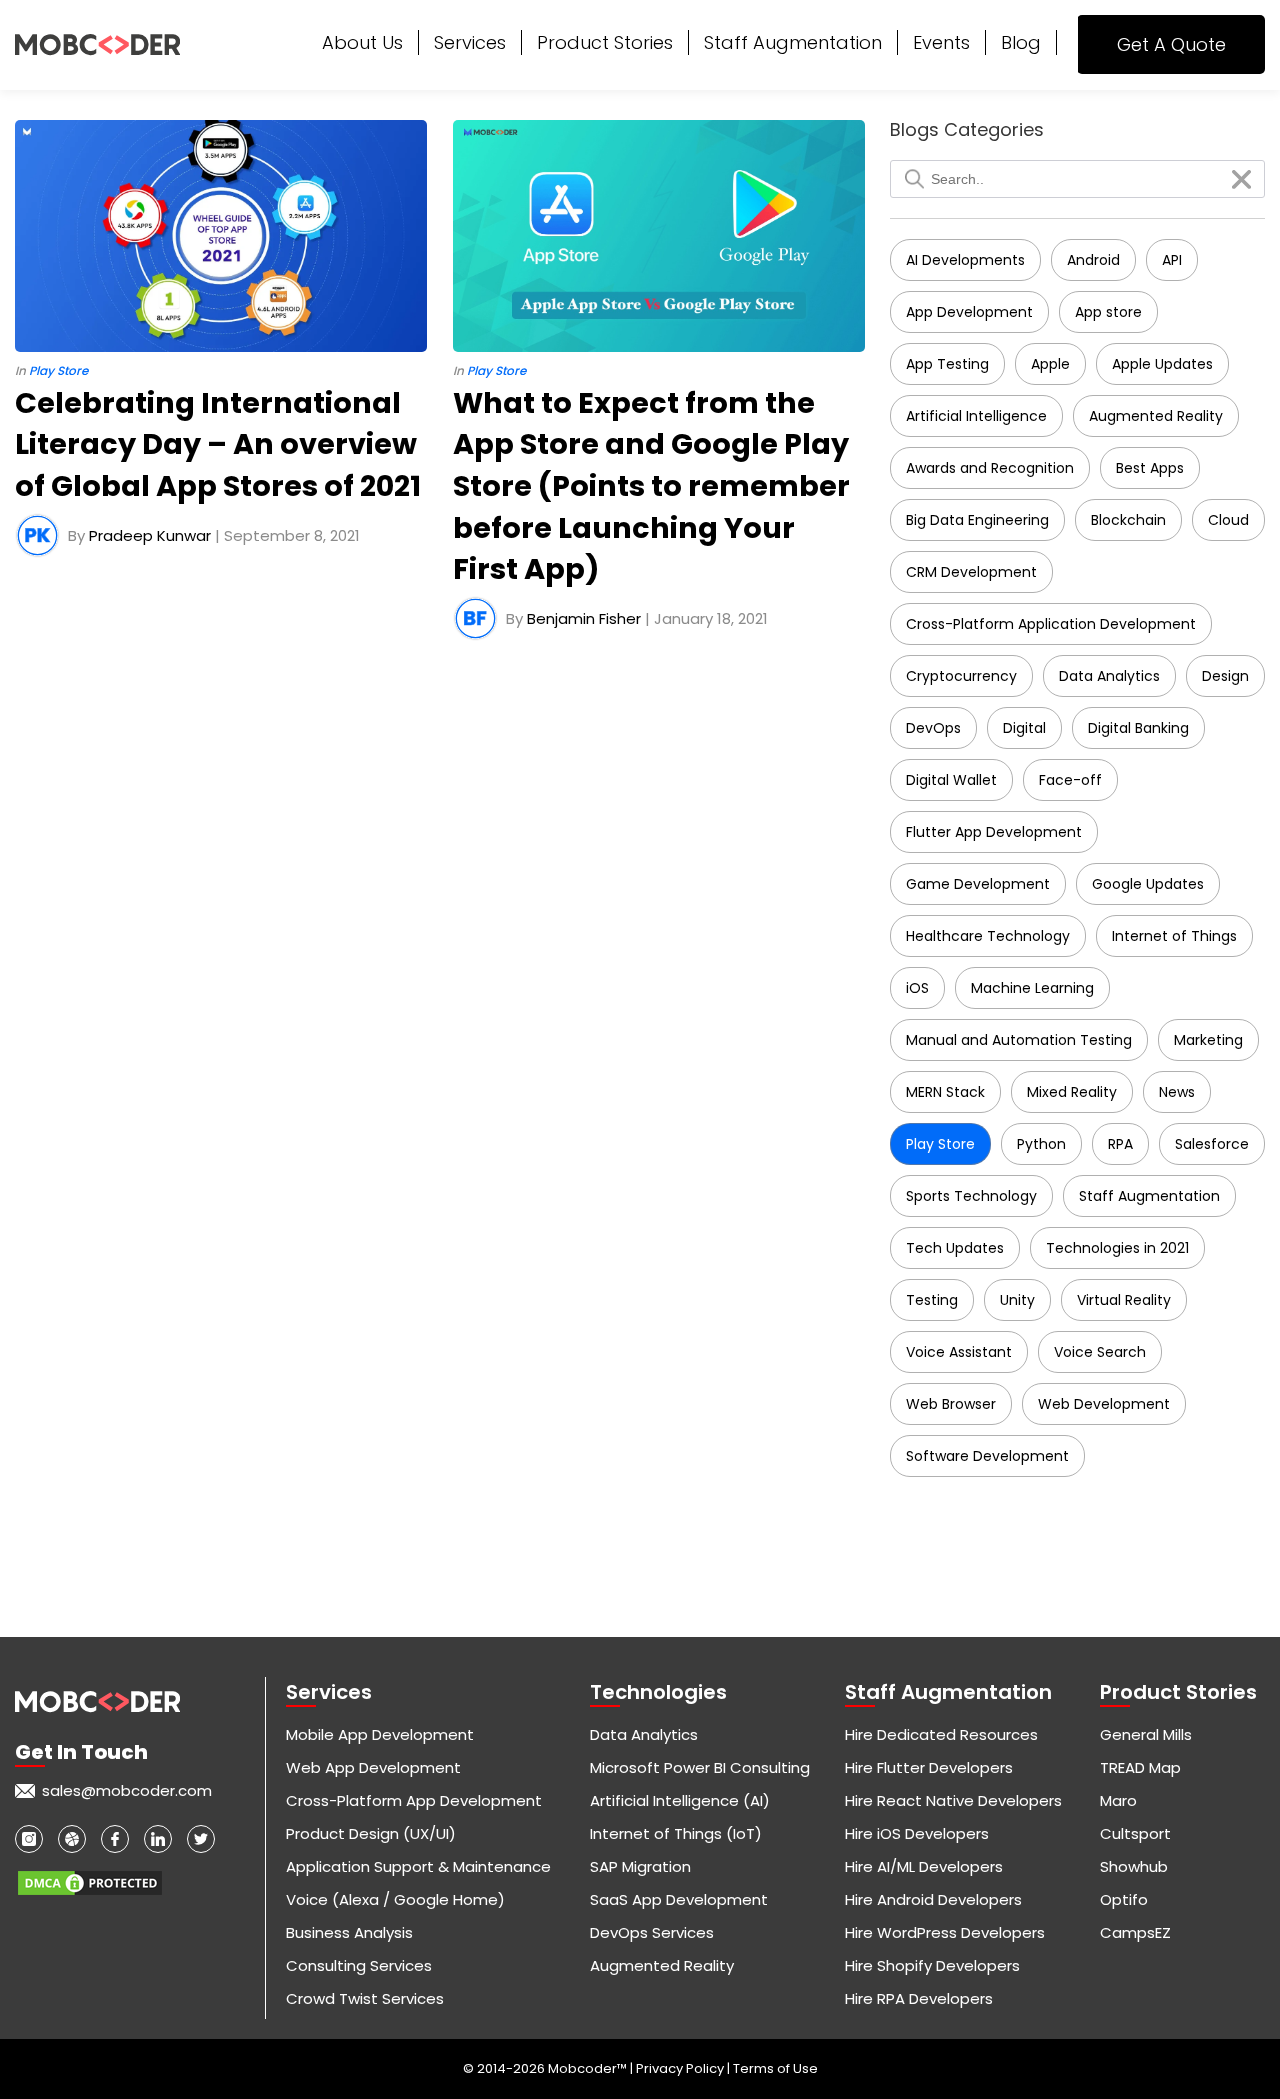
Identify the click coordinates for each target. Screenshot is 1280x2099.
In (51, 371)
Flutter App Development (994, 832)
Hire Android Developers (933, 1899)
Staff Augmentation (793, 42)
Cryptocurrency (961, 676)
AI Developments (965, 260)
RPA (1120, 1144)
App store (1108, 312)
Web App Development (373, 1767)
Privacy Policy (681, 2068)
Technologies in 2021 (1117, 1248)
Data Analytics (1109, 676)
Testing (932, 1300)
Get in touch (81, 1752)
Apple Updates (1162, 364)
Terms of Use (775, 2068)
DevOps (933, 728)
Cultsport (1135, 1833)
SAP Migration (640, 1866)
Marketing (1208, 1040)
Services (470, 42)
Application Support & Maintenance (418, 1866)
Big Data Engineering (977, 520)
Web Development (1104, 1404)
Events (941, 42)
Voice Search (1100, 1352)
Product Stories (605, 42)
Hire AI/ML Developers (924, 1866)
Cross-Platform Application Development (1051, 624)
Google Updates (1148, 884)
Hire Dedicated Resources (941, 1734)
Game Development (978, 884)
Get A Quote (1171, 44)
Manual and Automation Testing (1019, 1040)
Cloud (1228, 520)
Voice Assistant (959, 1352)
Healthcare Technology (988, 936)
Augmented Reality (1156, 416)
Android (1093, 260)
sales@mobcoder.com (127, 1790)
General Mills (1146, 1734)
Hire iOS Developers (917, 1833)
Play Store (940, 1144)
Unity (1017, 1300)
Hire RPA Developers (919, 1998)
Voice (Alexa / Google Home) (395, 1899)
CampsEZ (1135, 1932)
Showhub (1134, 1866)
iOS (917, 988)
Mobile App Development (380, 1734)
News (1177, 1092)
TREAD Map (1140, 1767)
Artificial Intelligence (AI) (680, 1800)
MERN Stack (945, 1092)
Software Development (987, 1456)
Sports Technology (971, 1196)
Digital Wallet (951, 780)
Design (1225, 676)
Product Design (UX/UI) (371, 1833)
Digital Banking (1138, 728)
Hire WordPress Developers (945, 1932)
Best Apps (1150, 468)
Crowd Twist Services (365, 1998)
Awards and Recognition (990, 468)
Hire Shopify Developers (932, 1965)
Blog (1021, 42)
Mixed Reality (1072, 1092)
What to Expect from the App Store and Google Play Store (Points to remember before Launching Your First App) (651, 486)
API (1172, 260)
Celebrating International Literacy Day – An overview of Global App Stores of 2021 (218, 444)
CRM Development (971, 572)
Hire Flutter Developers (929, 1767)
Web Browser (951, 1404)
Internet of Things (1174, 936)
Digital (1024, 728)
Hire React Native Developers (953, 1800)
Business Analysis (349, 1932)
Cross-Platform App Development (414, 1800)
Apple (1050, 364)
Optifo (1124, 1899)
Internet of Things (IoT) (676, 1833)
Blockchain (1128, 520)
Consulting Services (359, 1965)
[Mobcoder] (97, 45)
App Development (969, 312)
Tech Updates (955, 1248)
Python (1041, 1144)
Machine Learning (1032, 988)
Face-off (1070, 780)
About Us (362, 42)
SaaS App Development (679, 1899)
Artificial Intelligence (976, 416)
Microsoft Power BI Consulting (700, 1767)
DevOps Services (652, 1932)
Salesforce (1212, 1144)
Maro (1118, 1800)
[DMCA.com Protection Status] (90, 1875)
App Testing (947, 364)
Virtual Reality (1124, 1300)
